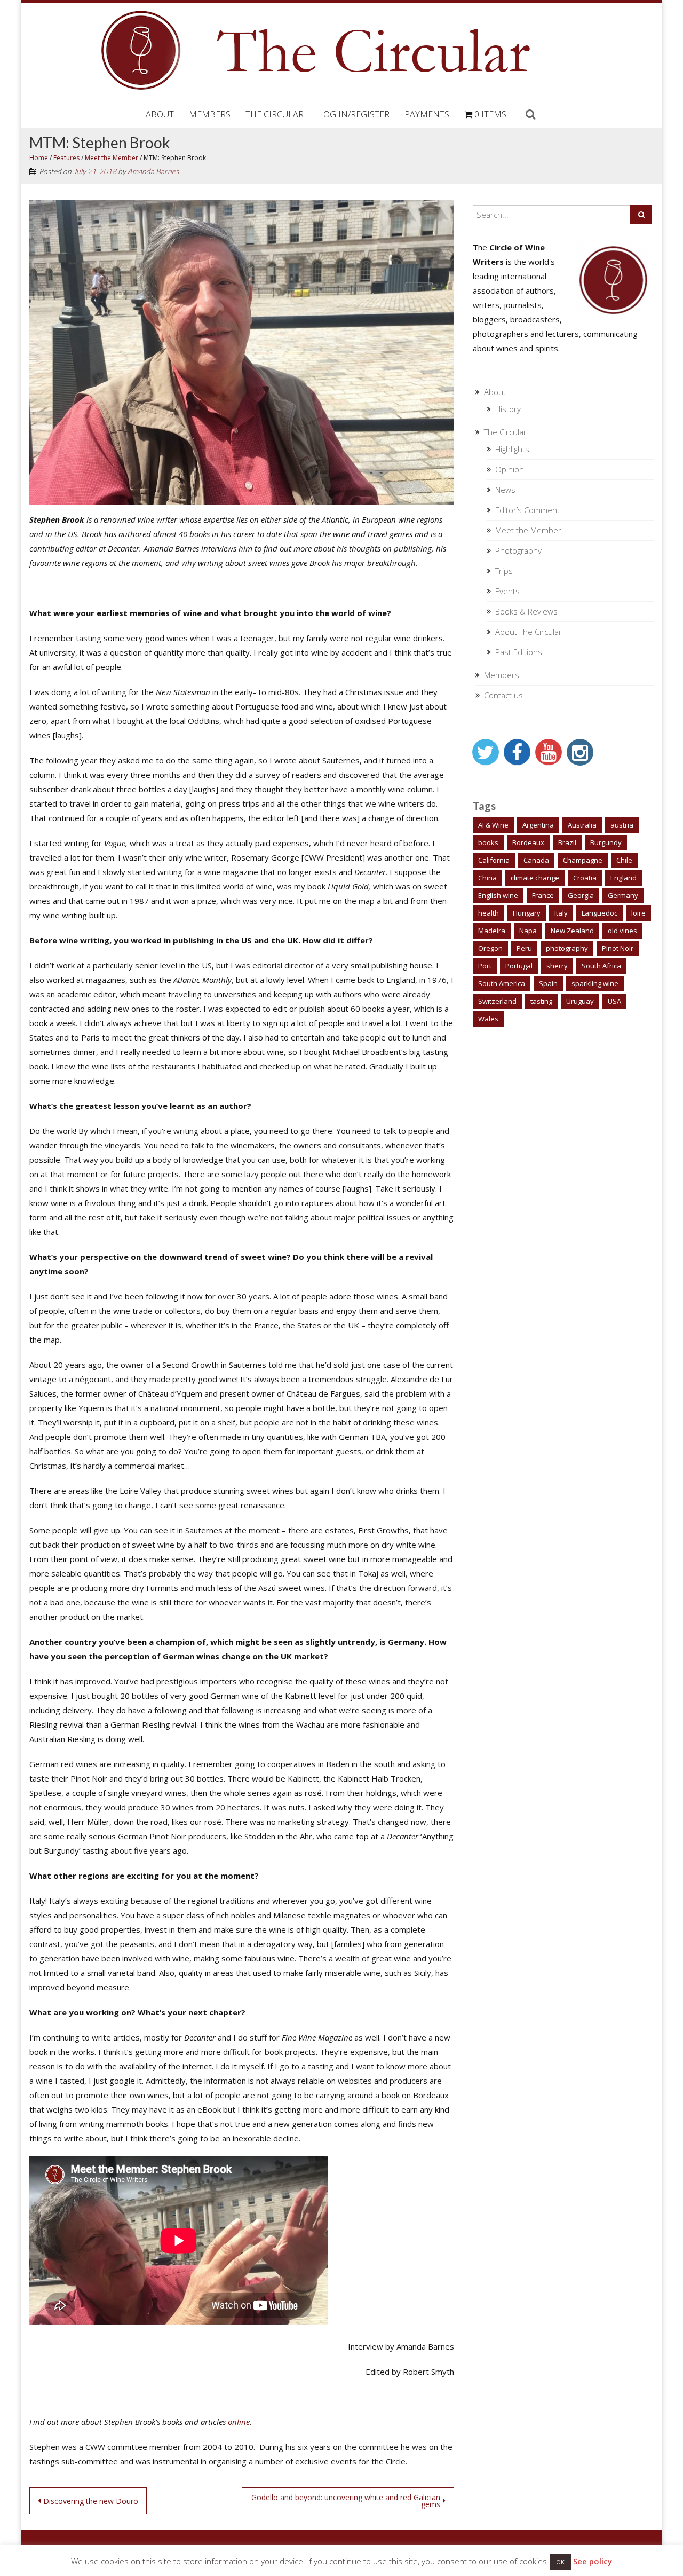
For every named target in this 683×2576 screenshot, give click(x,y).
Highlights (512, 449)
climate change (535, 878)
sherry (557, 966)
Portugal (519, 966)
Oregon (490, 948)
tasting (541, 1001)
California (494, 860)
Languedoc (599, 913)
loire (638, 913)
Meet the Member (112, 158)
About (160, 114)
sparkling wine (595, 983)
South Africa (601, 966)
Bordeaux (528, 842)
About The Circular (529, 632)
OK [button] (560, 2562)
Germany (623, 895)
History (508, 409)
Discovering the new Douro (91, 2501)
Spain (548, 983)
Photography (518, 550)
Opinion (510, 469)
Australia (582, 825)
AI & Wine (493, 825)
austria (622, 825)
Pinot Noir (618, 948)
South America (502, 983)
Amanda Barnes (153, 171)
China (487, 878)
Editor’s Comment (527, 510)
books (488, 842)
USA (614, 1001)
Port (485, 966)
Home (39, 158)
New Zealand (572, 931)
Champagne (583, 860)
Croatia (585, 878)
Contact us (503, 695)
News (505, 490)
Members (210, 114)
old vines (622, 931)
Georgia (581, 895)
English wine (498, 895)
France (543, 895)
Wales (488, 1019)
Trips (504, 571)
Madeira (492, 931)
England (624, 878)
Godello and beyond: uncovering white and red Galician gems (346, 2501)
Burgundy (606, 842)
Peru (524, 948)
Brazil (567, 842)
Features (66, 158)
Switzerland (497, 1001)
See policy (593, 2561)
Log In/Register (354, 114)
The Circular (275, 114)
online (239, 2422)
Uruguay (580, 1001)
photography (567, 948)
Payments (427, 114)
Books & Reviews (526, 611)
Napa (528, 931)
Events (507, 591)
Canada (536, 860)
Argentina (538, 825)
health (489, 913)
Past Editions (519, 652)
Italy (561, 913)
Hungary (527, 913)
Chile (624, 860)
